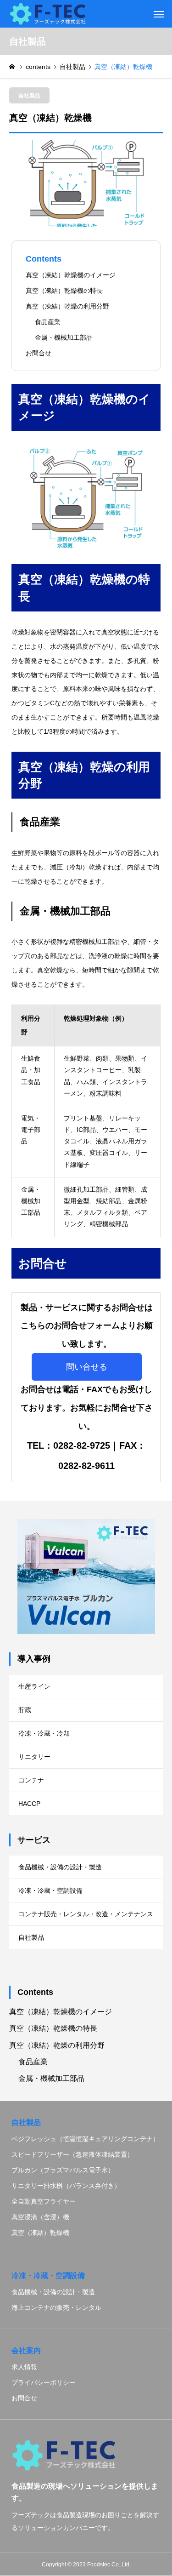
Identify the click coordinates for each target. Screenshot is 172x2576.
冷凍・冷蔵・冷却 (44, 1733)
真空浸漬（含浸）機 (40, 2217)
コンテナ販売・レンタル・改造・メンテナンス (86, 1914)
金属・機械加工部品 (64, 337)
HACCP (29, 1804)
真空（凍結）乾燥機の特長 (64, 291)
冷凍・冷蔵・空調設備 (50, 1891)
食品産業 (48, 322)
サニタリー (34, 1757)
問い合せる (87, 1367)
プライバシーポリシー (44, 2382)
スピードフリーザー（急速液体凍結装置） (72, 2154)
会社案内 (26, 2350)
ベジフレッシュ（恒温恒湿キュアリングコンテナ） (85, 2139)
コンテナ (31, 1780)
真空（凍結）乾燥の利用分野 (67, 306)
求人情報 (24, 2367)
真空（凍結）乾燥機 (40, 2233)
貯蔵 (25, 1710)
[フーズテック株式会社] (48, 14)
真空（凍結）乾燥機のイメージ (71, 275)
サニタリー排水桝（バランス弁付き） (66, 2186)
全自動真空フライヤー (44, 2201)
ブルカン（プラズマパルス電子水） (63, 2170)
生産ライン (34, 1686)
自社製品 (29, 96)
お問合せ (39, 353)
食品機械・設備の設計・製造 (60, 1867)
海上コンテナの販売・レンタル (56, 2308)
